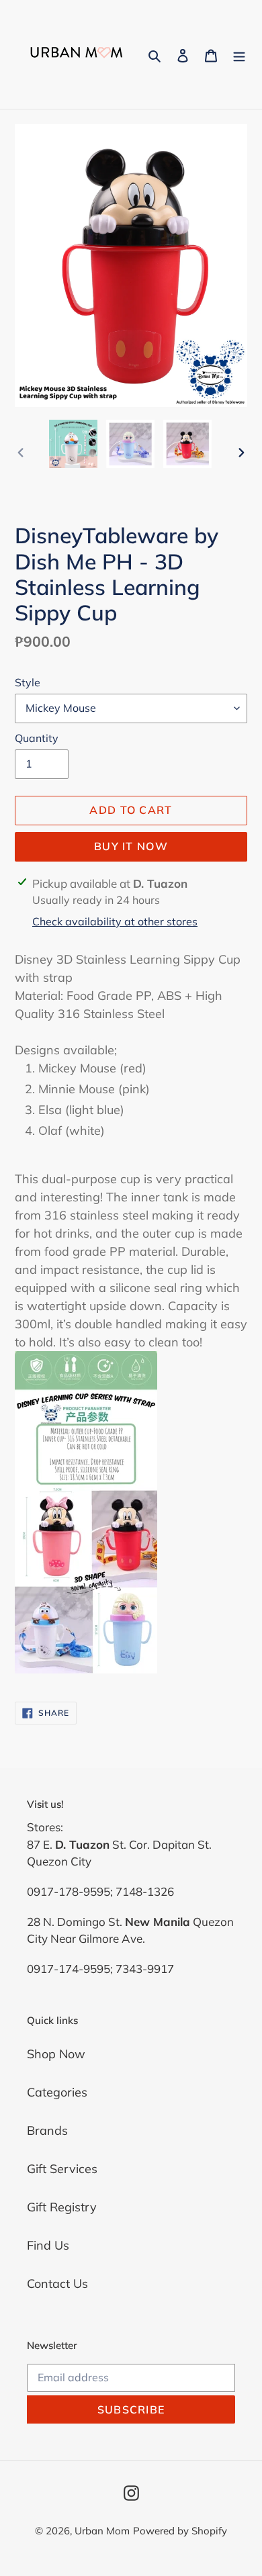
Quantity (37, 738)
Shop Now (56, 2054)
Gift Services (62, 2169)
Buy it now (131, 846)
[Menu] (239, 55)
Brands (47, 2130)
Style (28, 682)
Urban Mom (102, 2531)
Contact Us (57, 2284)
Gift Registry (62, 2207)
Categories (57, 2092)
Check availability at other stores (115, 921)
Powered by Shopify (180, 2531)
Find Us (48, 2245)
